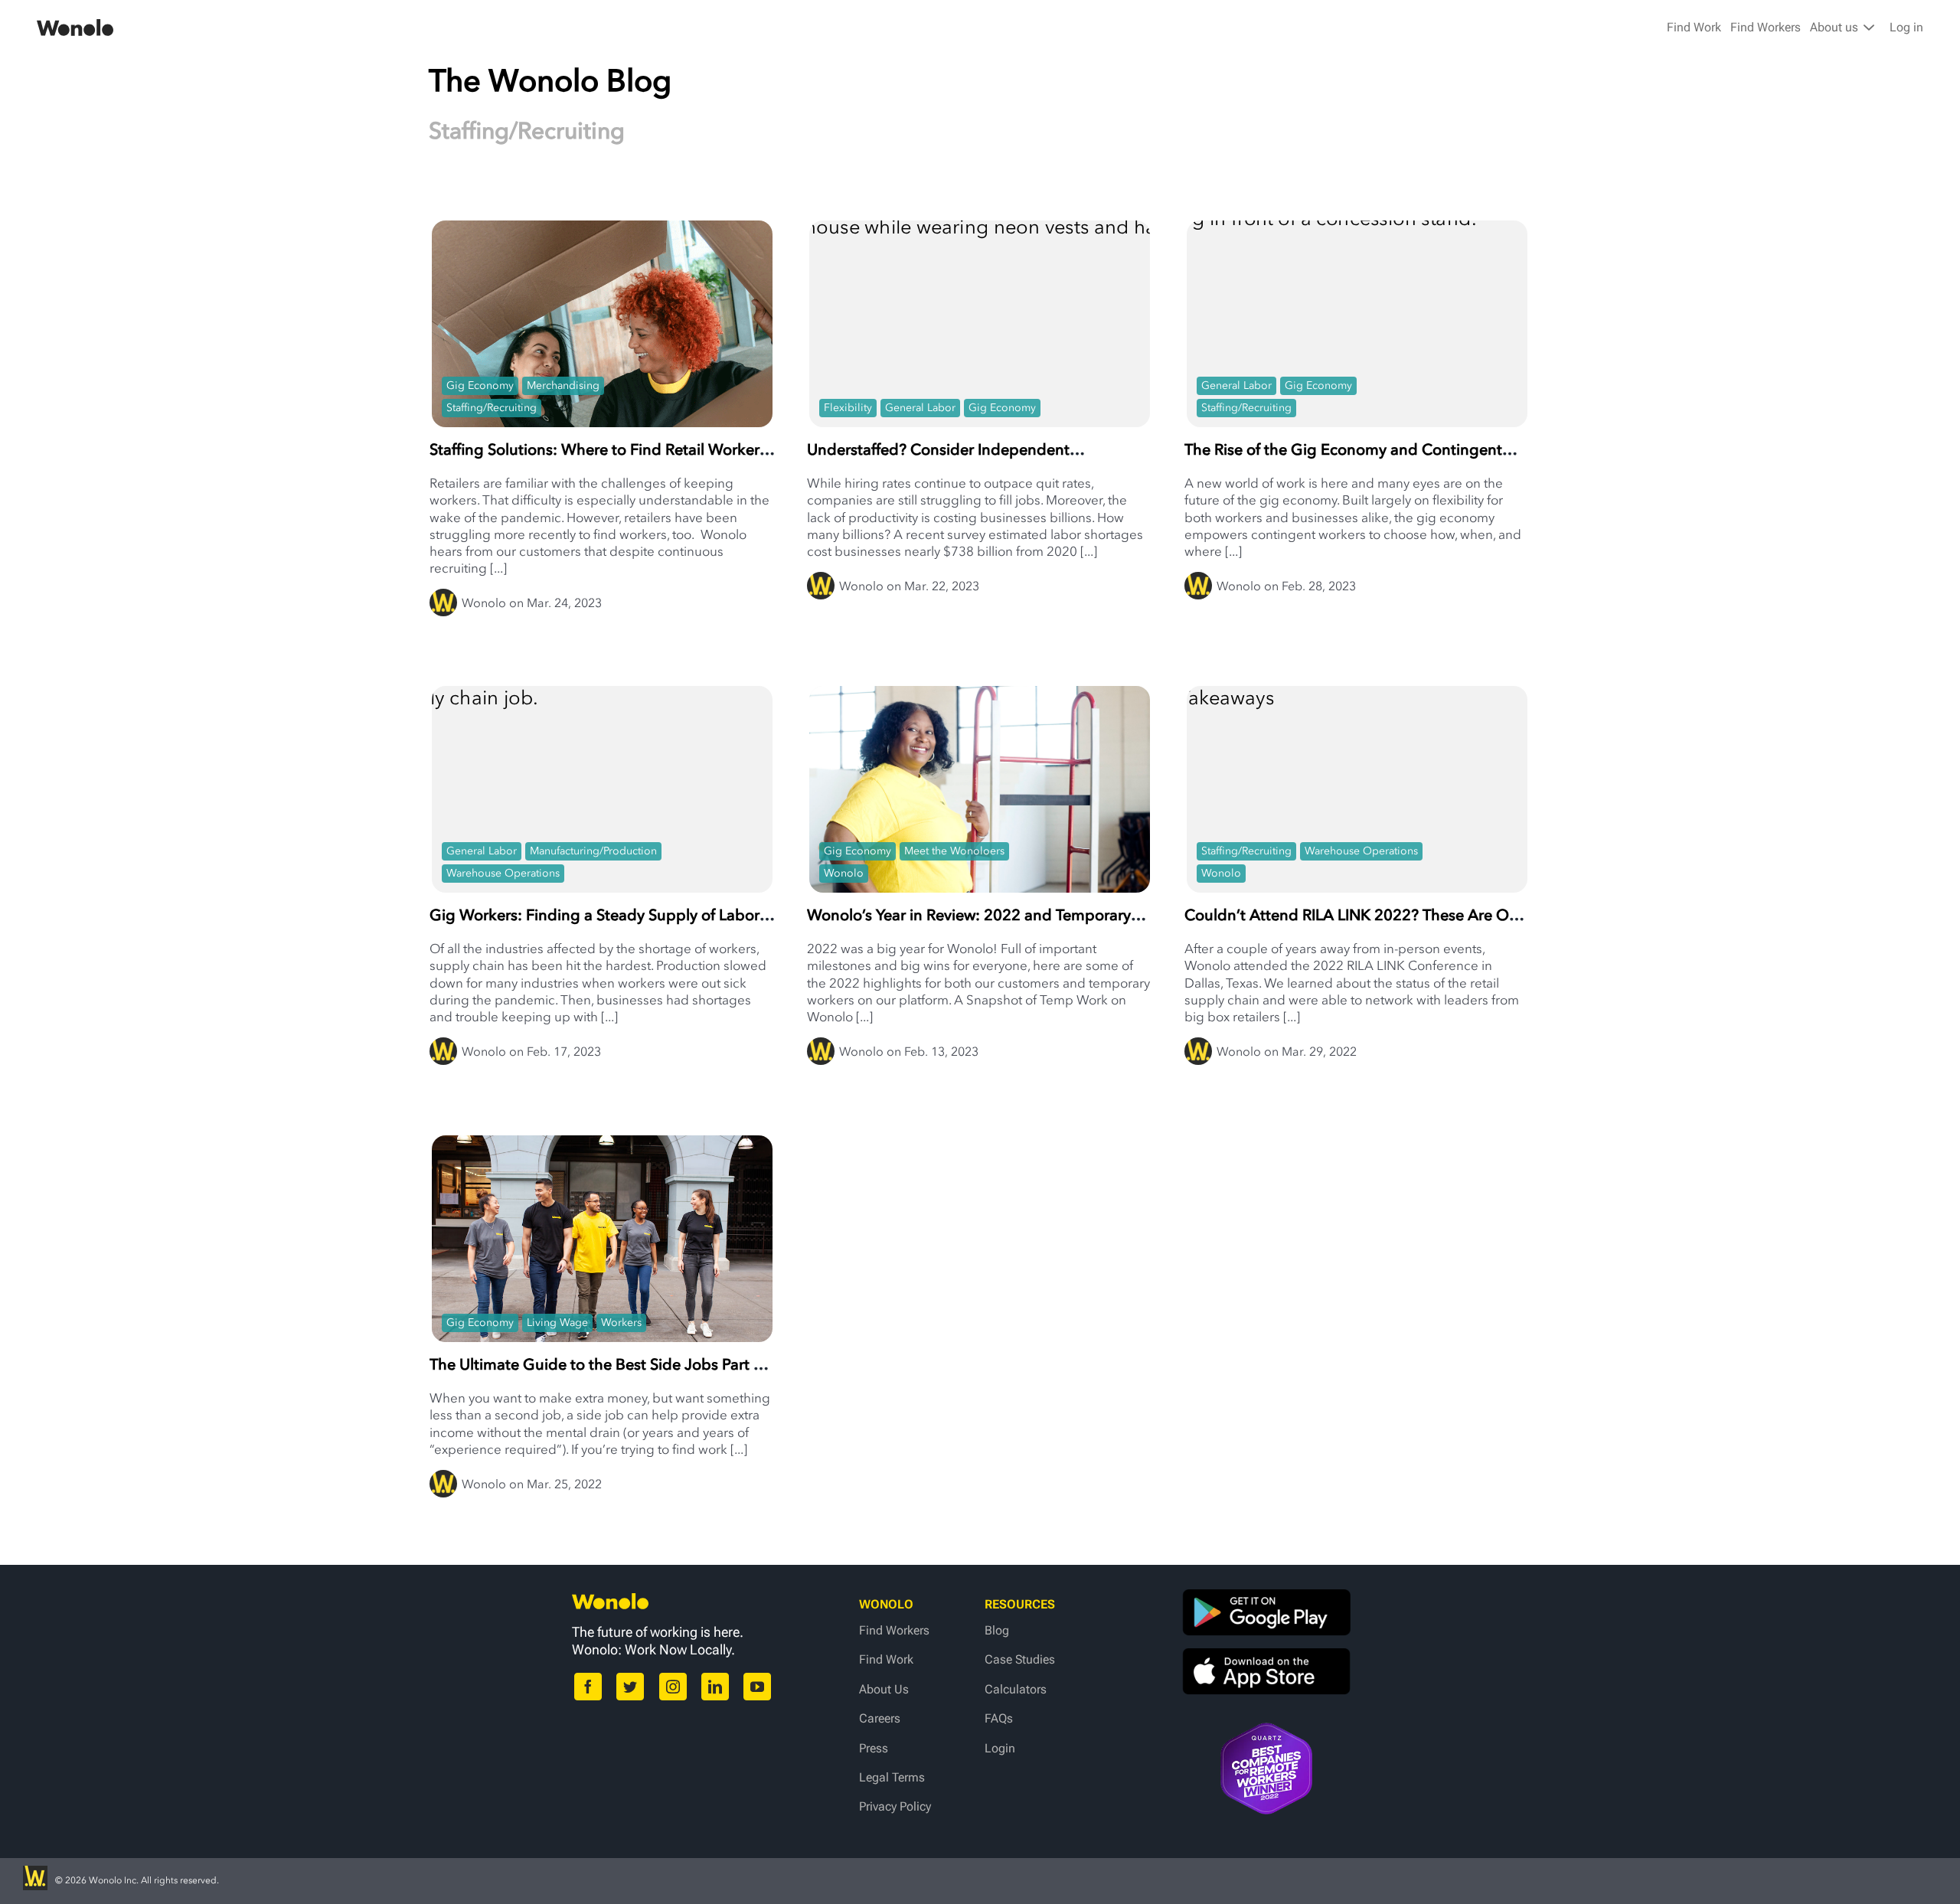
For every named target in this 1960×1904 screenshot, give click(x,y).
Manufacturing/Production (593, 851)
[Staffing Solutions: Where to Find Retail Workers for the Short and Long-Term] (602, 334)
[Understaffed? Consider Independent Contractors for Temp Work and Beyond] (980, 334)
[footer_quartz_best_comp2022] (1266, 1730)
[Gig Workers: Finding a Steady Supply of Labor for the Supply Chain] (602, 782)
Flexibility (848, 408)
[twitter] (630, 1687)
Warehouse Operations (503, 873)
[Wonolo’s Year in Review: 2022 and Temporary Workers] (980, 820)
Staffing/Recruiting (492, 408)
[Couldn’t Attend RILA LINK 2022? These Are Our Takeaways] (1357, 782)
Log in (1906, 27)
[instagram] (673, 1687)
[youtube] (757, 1687)
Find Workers (1766, 27)
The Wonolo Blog (550, 80)
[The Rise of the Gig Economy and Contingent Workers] (1357, 366)
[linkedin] (715, 1687)
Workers (621, 1323)
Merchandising (563, 385)
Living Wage (557, 1323)
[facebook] (588, 1687)
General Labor (920, 408)
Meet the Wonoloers (954, 851)
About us (1836, 27)
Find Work (1694, 27)
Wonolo (844, 873)
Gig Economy (480, 385)
